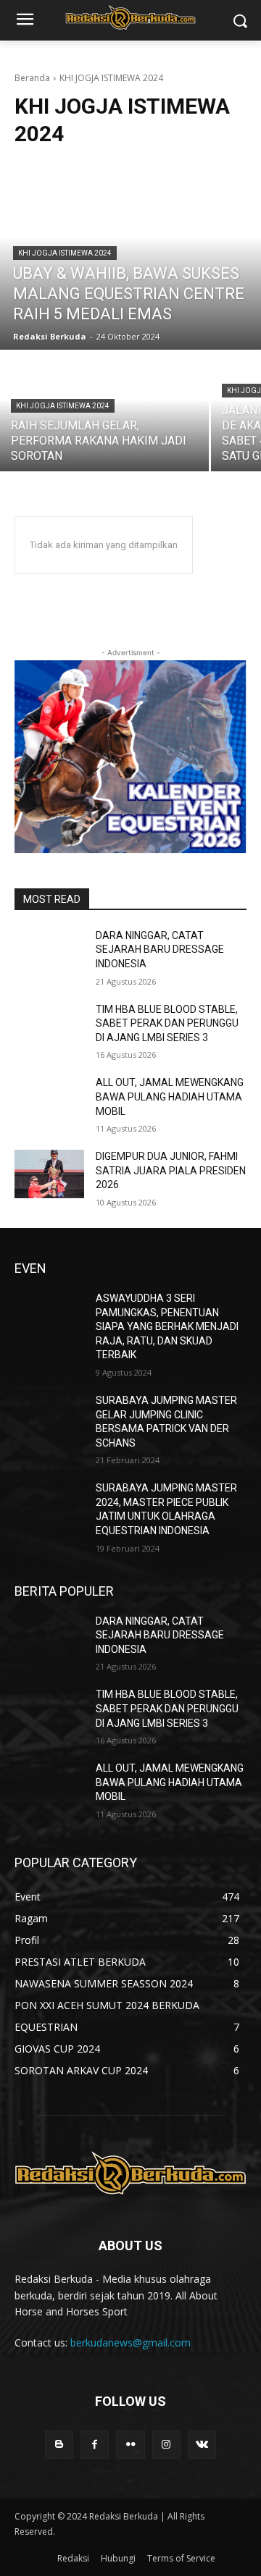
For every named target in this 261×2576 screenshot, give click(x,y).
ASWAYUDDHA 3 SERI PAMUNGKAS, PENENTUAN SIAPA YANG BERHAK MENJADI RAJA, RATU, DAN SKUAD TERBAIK (167, 1326)
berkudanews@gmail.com (130, 2343)
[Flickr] (130, 2445)
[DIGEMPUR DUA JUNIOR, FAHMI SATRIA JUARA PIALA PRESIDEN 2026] (49, 1174)
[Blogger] (59, 2445)
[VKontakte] (202, 2445)
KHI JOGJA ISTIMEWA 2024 (65, 253)
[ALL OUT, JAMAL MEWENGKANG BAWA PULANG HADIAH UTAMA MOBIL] (49, 1100)
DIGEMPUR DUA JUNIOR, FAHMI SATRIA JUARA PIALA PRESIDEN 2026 (171, 1170)
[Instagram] (166, 2445)
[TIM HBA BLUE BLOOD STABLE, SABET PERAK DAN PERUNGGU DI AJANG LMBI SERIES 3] (49, 1027)
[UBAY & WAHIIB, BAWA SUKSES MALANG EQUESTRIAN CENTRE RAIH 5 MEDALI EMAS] (130, 256)
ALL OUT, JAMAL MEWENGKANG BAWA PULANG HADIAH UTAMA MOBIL (170, 1097)
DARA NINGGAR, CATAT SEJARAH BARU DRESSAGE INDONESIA (160, 950)
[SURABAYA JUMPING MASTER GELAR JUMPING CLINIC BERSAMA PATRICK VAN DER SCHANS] (49, 1418)
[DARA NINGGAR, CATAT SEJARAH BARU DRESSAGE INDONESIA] (49, 953)
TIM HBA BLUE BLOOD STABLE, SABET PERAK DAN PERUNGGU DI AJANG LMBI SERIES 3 (167, 1023)
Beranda (32, 78)
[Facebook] (95, 2445)
